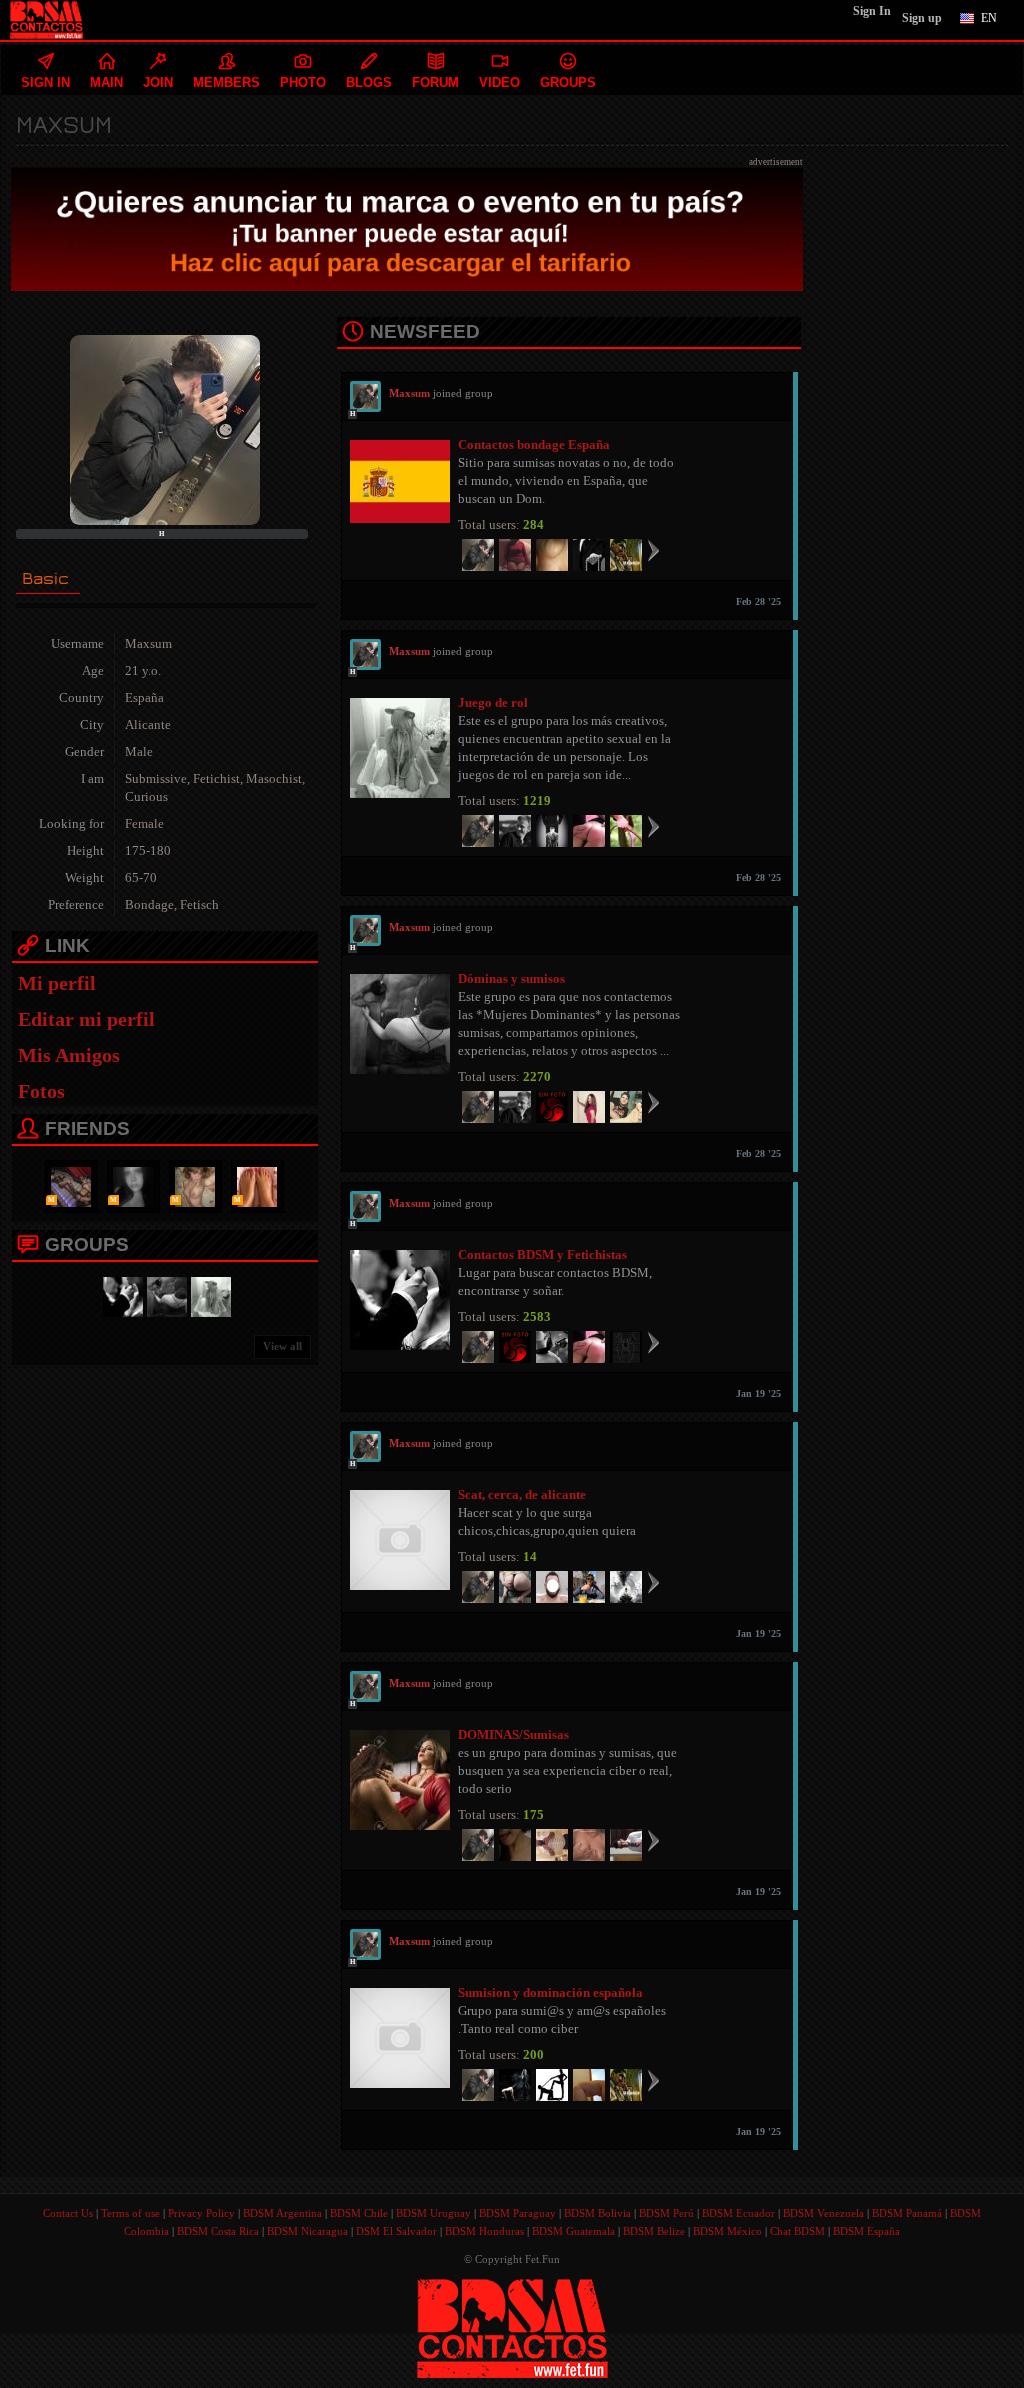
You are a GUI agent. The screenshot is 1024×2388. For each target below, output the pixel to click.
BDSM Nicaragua (307, 2231)
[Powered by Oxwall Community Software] (512, 2326)
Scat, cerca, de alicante (522, 1494)
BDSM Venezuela (823, 2213)
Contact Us (68, 2213)
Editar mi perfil (86, 1019)
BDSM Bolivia (597, 2213)
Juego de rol (493, 702)
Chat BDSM (797, 2231)
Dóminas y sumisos (511, 978)
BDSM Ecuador (738, 2213)
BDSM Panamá (907, 2213)
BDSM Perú (666, 2213)
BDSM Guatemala (573, 2231)
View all (282, 1346)
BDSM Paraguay (517, 2213)
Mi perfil (57, 983)
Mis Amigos (69, 1055)
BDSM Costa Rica (218, 2231)
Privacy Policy (201, 2213)
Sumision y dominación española (550, 1992)
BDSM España (866, 2231)
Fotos (41, 1091)
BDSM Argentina (282, 2213)
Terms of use (130, 2213)
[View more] (653, 550)
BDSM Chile (359, 2213)
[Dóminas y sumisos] (164, 1295)
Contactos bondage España (534, 444)
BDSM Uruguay (433, 2213)
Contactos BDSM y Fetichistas (542, 1254)
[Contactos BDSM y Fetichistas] (120, 1295)
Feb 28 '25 (758, 601)
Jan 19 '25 (758, 1393)
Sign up (922, 18)
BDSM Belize (654, 2231)
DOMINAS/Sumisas (513, 1734)
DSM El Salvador (396, 2231)
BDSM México (727, 2231)
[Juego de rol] (208, 1295)
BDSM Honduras (484, 2231)
